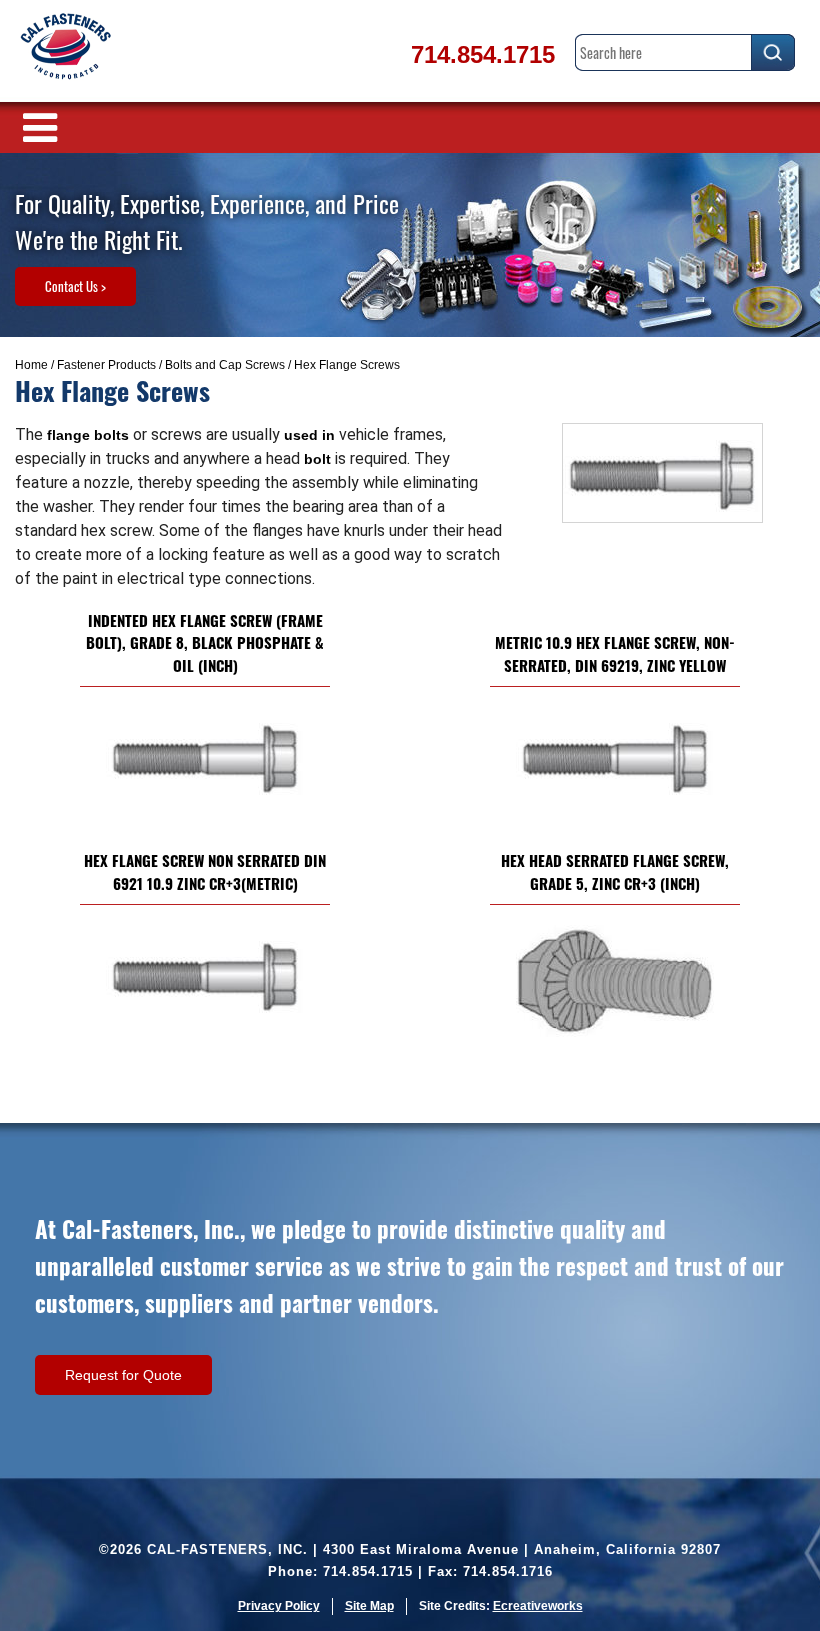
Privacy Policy (279, 1606)
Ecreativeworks (538, 1606)
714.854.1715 (483, 54)
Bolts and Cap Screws (225, 365)
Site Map (369, 1606)
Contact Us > (75, 286)
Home (31, 365)
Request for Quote (123, 1375)
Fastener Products (106, 365)
